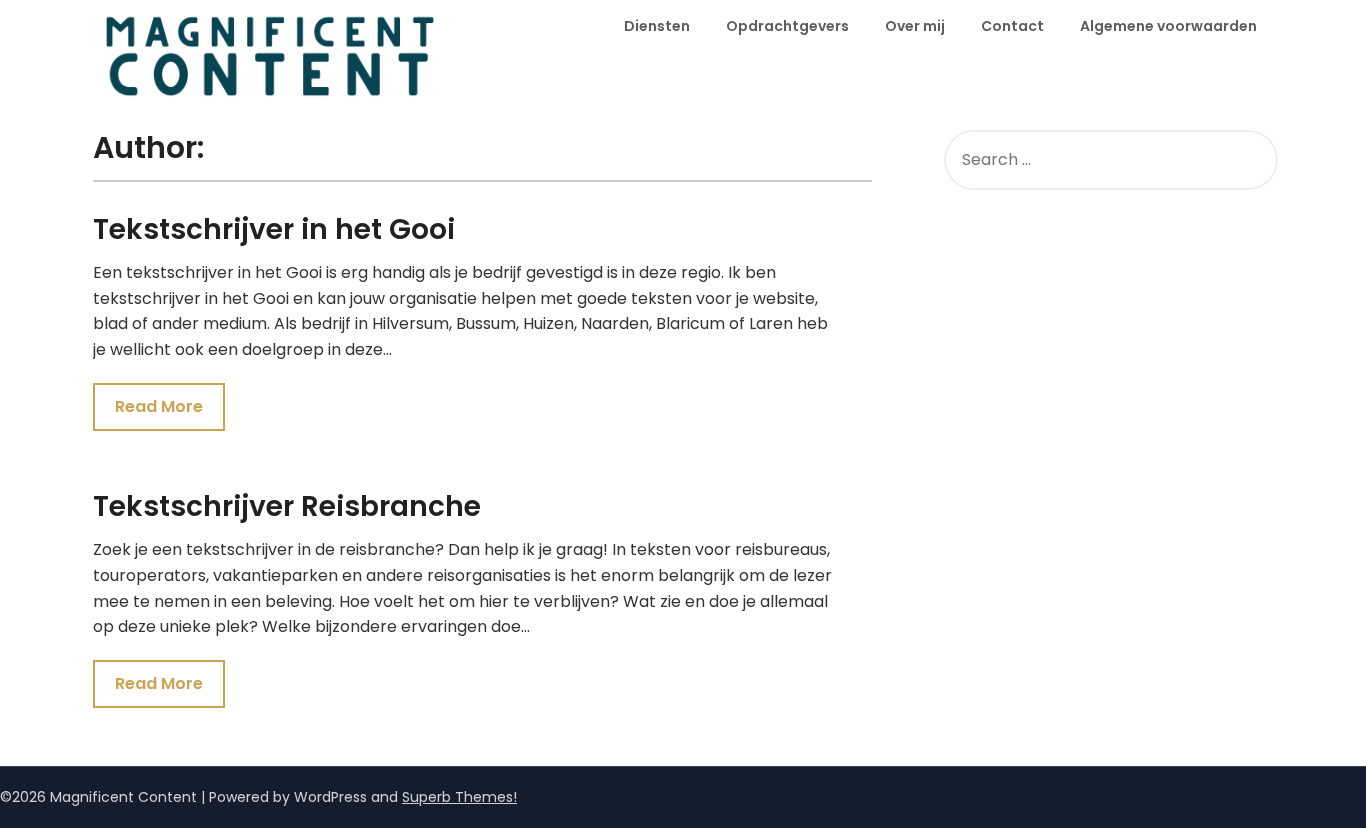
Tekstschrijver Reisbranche (287, 506)
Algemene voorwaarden (1168, 26)
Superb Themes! (459, 797)
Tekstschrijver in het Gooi (274, 229)
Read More (159, 406)
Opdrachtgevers (787, 26)
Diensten (657, 26)
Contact (1012, 26)
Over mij (915, 26)
